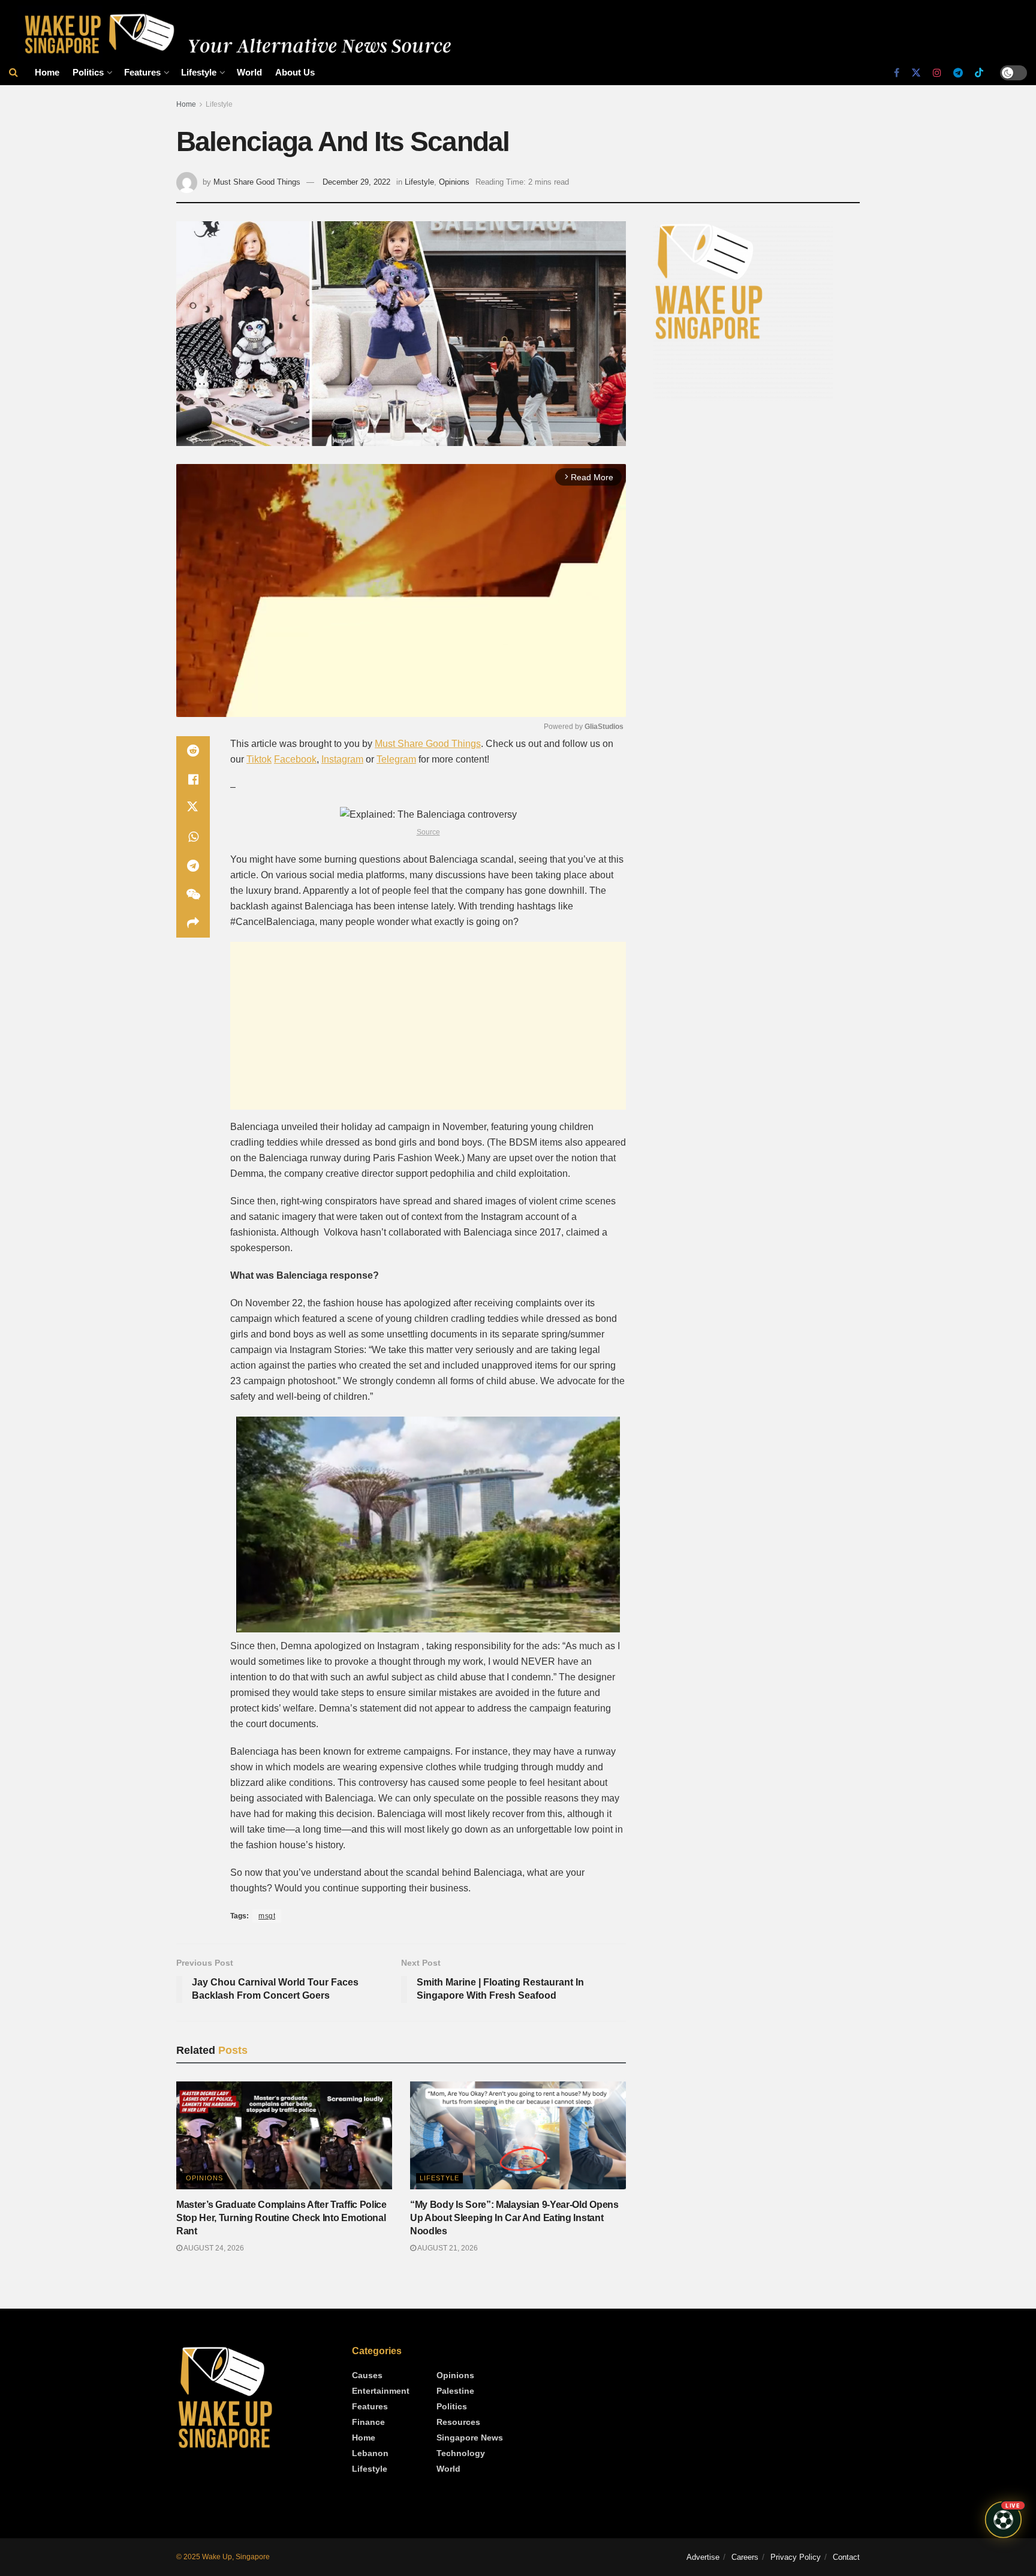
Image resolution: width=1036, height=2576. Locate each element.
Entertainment (381, 2391)
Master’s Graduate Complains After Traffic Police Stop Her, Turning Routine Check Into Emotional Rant (281, 2218)
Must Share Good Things (257, 182)
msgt (267, 1916)
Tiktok (259, 759)
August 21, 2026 (447, 2248)
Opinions (454, 182)
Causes (367, 2375)
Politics (88, 72)
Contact (846, 2557)
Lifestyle (199, 72)
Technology (461, 2453)
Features (142, 72)
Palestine (455, 2391)
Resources (458, 2422)
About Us (295, 72)
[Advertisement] (428, 1026)
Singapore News (470, 2438)
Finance (368, 2422)
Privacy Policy (796, 2557)
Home (47, 72)
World (249, 72)
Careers (745, 2557)
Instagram (342, 759)
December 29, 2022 (356, 182)
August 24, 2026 (213, 2248)
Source (428, 832)
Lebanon (370, 2453)
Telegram (396, 759)
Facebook (295, 759)
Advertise (703, 2557)
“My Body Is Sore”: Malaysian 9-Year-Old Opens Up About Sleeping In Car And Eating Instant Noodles (514, 2218)
